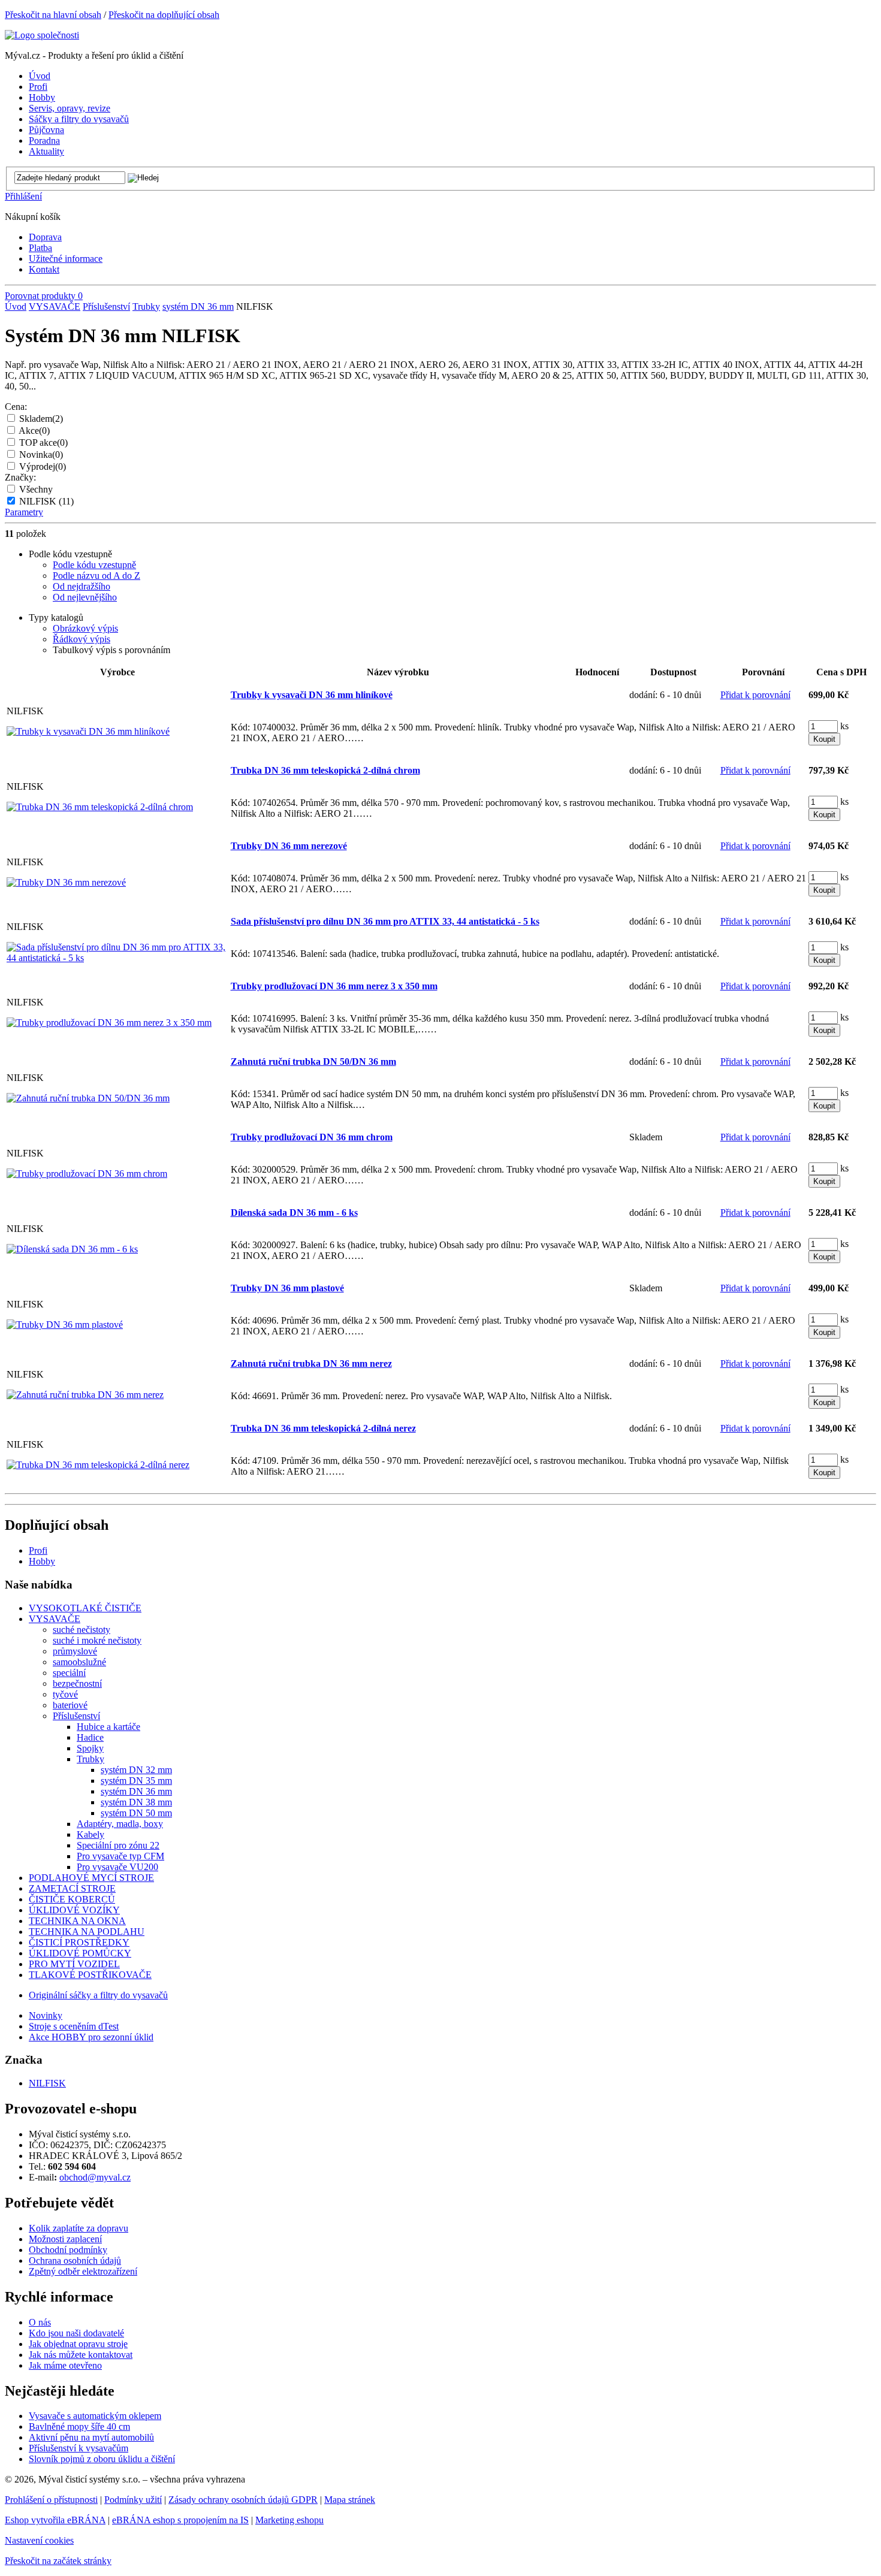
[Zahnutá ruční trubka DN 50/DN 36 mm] (88, 1098)
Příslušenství (106, 306)
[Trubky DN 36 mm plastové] (65, 1325)
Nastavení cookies (39, 2540)
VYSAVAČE (55, 306)
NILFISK (46, 501)
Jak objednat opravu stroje (78, 2344)
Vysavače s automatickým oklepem (95, 2416)
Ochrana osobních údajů (75, 2261)
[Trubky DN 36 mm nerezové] (66, 882)
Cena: (16, 407)
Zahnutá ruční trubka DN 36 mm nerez (311, 1364)
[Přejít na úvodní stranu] (42, 35)
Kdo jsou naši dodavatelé (76, 2333)
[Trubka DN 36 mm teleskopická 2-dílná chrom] (100, 807)
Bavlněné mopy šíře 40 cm (79, 2426)
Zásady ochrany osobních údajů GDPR (243, 2500)
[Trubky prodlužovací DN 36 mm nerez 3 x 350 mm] (109, 1023)
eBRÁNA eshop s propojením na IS (180, 2520)
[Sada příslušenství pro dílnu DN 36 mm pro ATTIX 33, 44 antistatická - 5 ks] (117, 958)
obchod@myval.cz (95, 2177)
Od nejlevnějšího (85, 597)
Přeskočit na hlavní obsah (53, 15)
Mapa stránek (350, 2500)
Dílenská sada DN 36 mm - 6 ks (294, 1212)
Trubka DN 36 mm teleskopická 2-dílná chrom (325, 770)
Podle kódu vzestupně (94, 565)
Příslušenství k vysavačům (79, 2448)
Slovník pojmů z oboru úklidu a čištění (102, 2459)
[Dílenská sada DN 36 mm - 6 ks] (72, 1249)
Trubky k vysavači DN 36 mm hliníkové (312, 695)
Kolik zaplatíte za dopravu (79, 2228)
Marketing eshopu (289, 2520)
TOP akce (43, 443)
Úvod (16, 306)
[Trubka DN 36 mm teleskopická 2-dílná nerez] (98, 1465)
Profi (38, 1550)
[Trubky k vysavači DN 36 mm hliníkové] (88, 731)
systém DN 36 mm (198, 306)
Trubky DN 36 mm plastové (287, 1288)
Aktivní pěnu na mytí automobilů (91, 2437)
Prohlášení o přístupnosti (51, 2500)
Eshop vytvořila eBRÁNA (55, 2520)
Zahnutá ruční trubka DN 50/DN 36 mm (313, 1061)
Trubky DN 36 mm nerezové (289, 846)
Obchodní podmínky (68, 2250)
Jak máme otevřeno (65, 2365)
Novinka (41, 455)
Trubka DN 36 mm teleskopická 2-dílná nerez (323, 1428)
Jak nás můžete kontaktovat (81, 2355)
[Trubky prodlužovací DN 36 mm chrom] (87, 1174)
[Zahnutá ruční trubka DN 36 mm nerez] (85, 1395)
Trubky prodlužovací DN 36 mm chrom (312, 1137)
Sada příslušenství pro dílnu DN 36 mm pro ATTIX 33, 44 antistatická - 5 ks (385, 921)
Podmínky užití (133, 2500)
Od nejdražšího (82, 586)
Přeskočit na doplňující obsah (164, 15)
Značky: (20, 477)
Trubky (146, 306)
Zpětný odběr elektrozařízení (83, 2271)
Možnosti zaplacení (65, 2239)
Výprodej (43, 466)
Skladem (41, 419)
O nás (40, 2322)
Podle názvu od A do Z (96, 576)
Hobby (42, 1561)
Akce (34, 431)
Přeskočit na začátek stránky (58, 2561)
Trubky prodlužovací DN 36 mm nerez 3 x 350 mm (334, 986)
